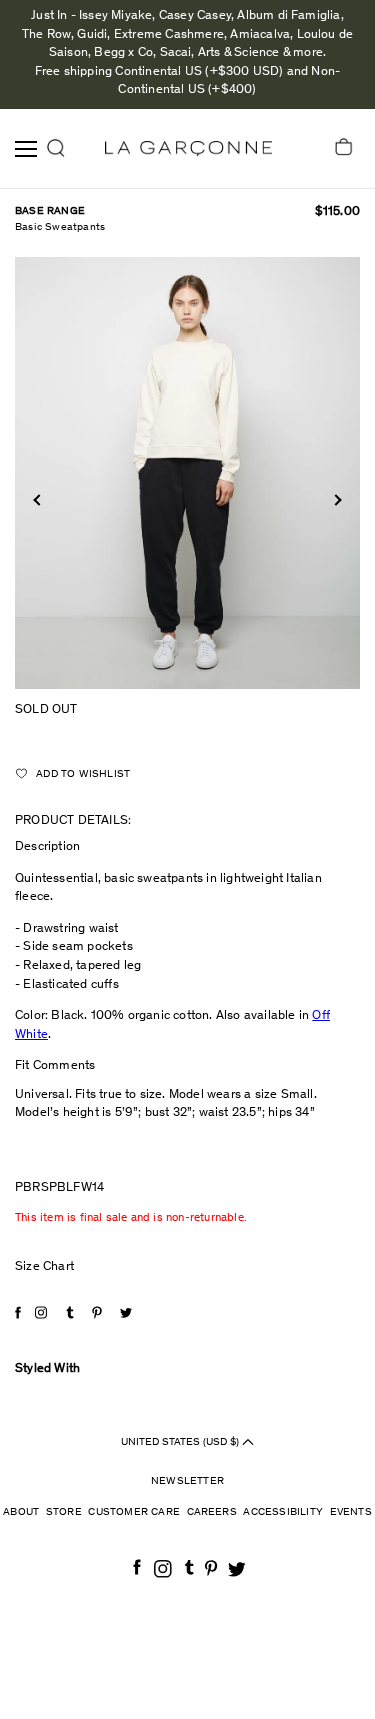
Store (64, 1512)
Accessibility (283, 1512)
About (21, 1512)
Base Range (50, 211)
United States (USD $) (181, 1442)
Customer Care (134, 1512)
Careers (212, 1512)
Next (335, 499)
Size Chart (44, 1267)
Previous (38, 499)
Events (351, 1512)
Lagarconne (188, 148)
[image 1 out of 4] (187, 472)
